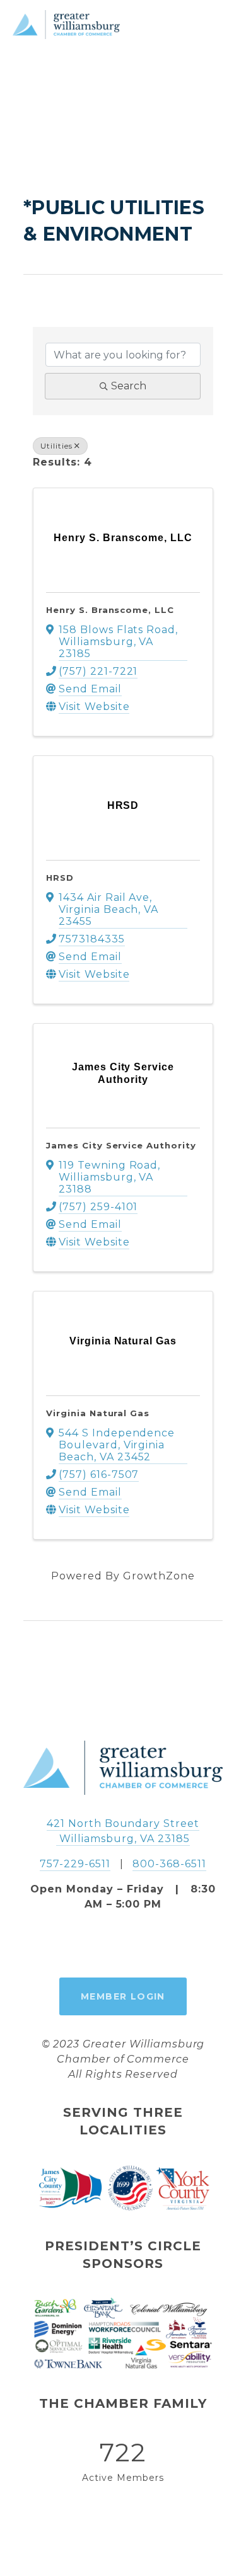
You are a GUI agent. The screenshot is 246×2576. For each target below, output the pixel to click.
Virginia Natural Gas (98, 1413)
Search (129, 386)
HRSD (60, 878)
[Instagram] (123, 1945)
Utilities (56, 446)
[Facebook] (94, 1945)
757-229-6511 (75, 1864)
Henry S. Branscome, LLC (110, 610)
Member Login (123, 1996)
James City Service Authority (121, 1145)
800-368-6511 (169, 1864)
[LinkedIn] (152, 1945)
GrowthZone (159, 1576)
